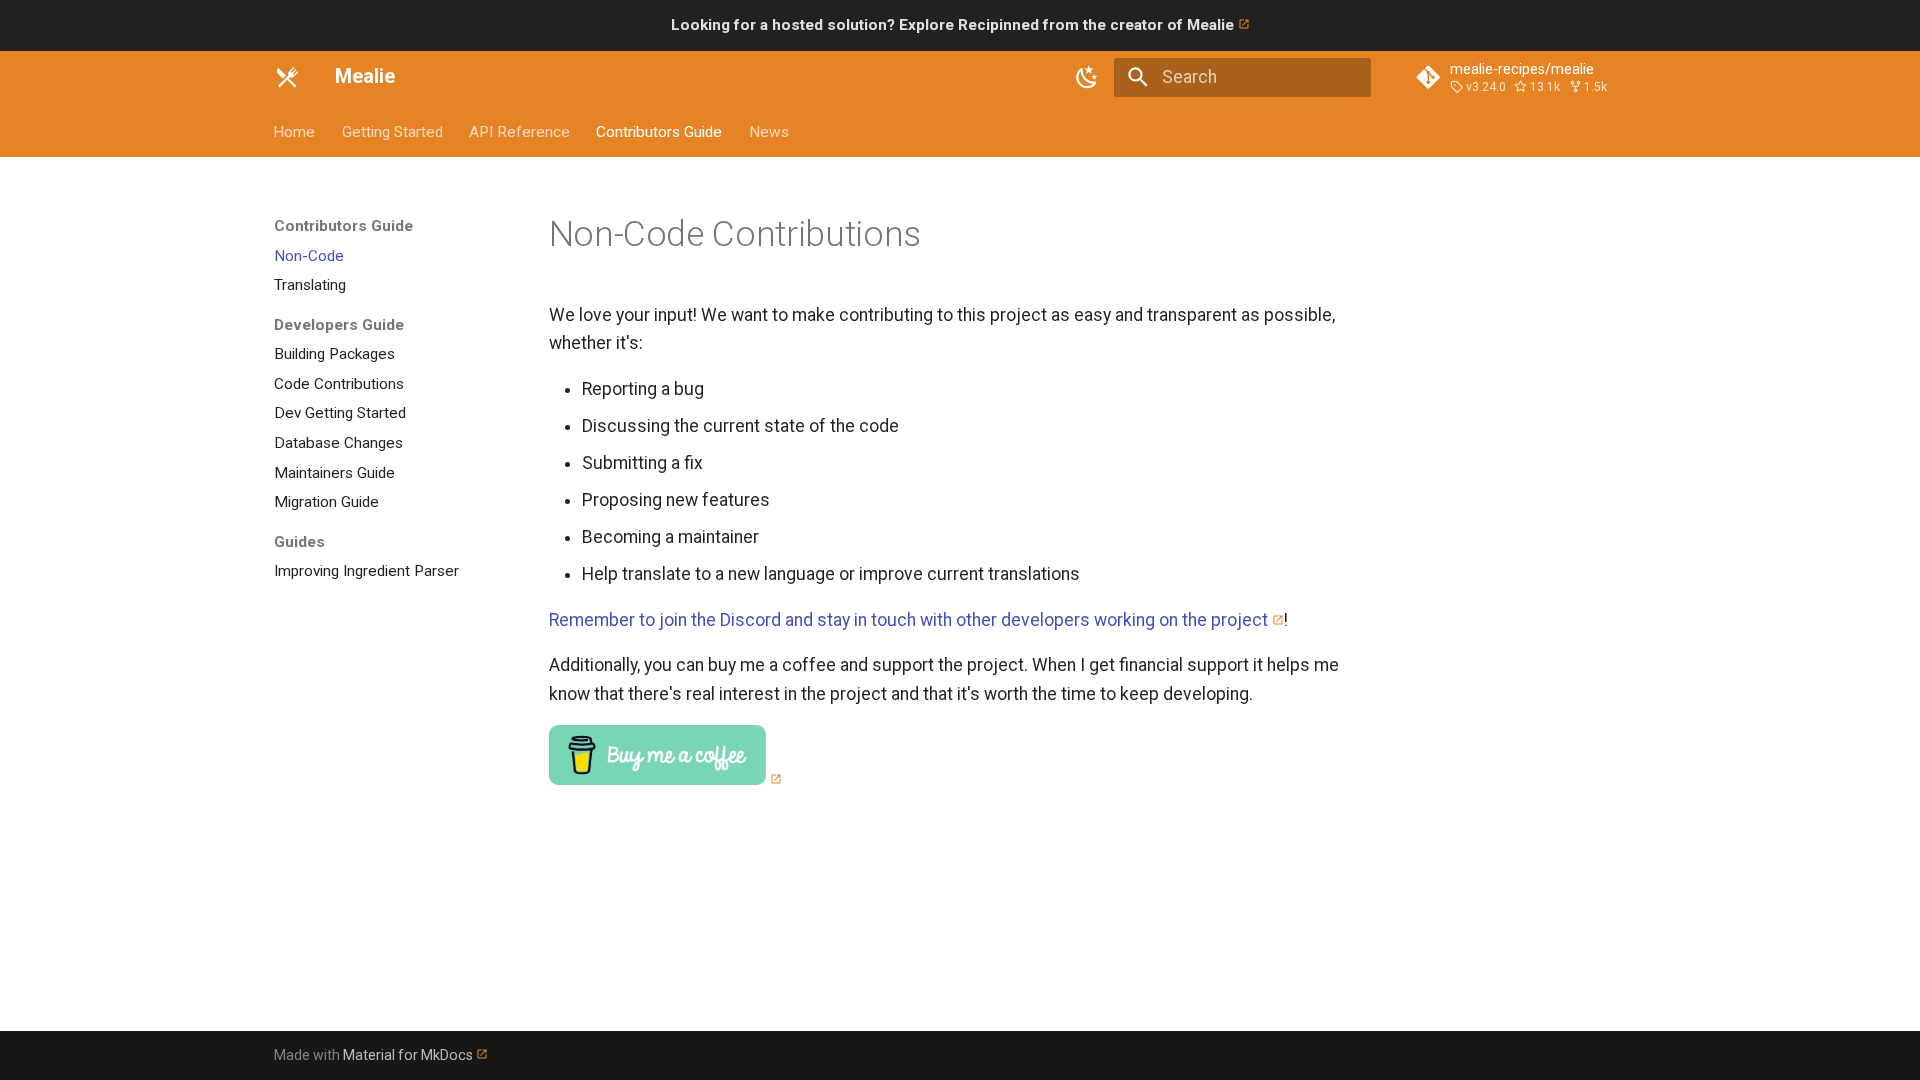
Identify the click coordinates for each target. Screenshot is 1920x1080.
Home (295, 131)
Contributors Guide (660, 131)
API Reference (519, 131)
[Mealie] (287, 77)
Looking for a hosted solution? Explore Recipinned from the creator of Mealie (954, 25)
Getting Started (392, 131)
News (769, 131)
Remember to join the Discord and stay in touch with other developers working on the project (908, 620)
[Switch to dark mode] (1088, 77)
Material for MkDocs (409, 1055)
